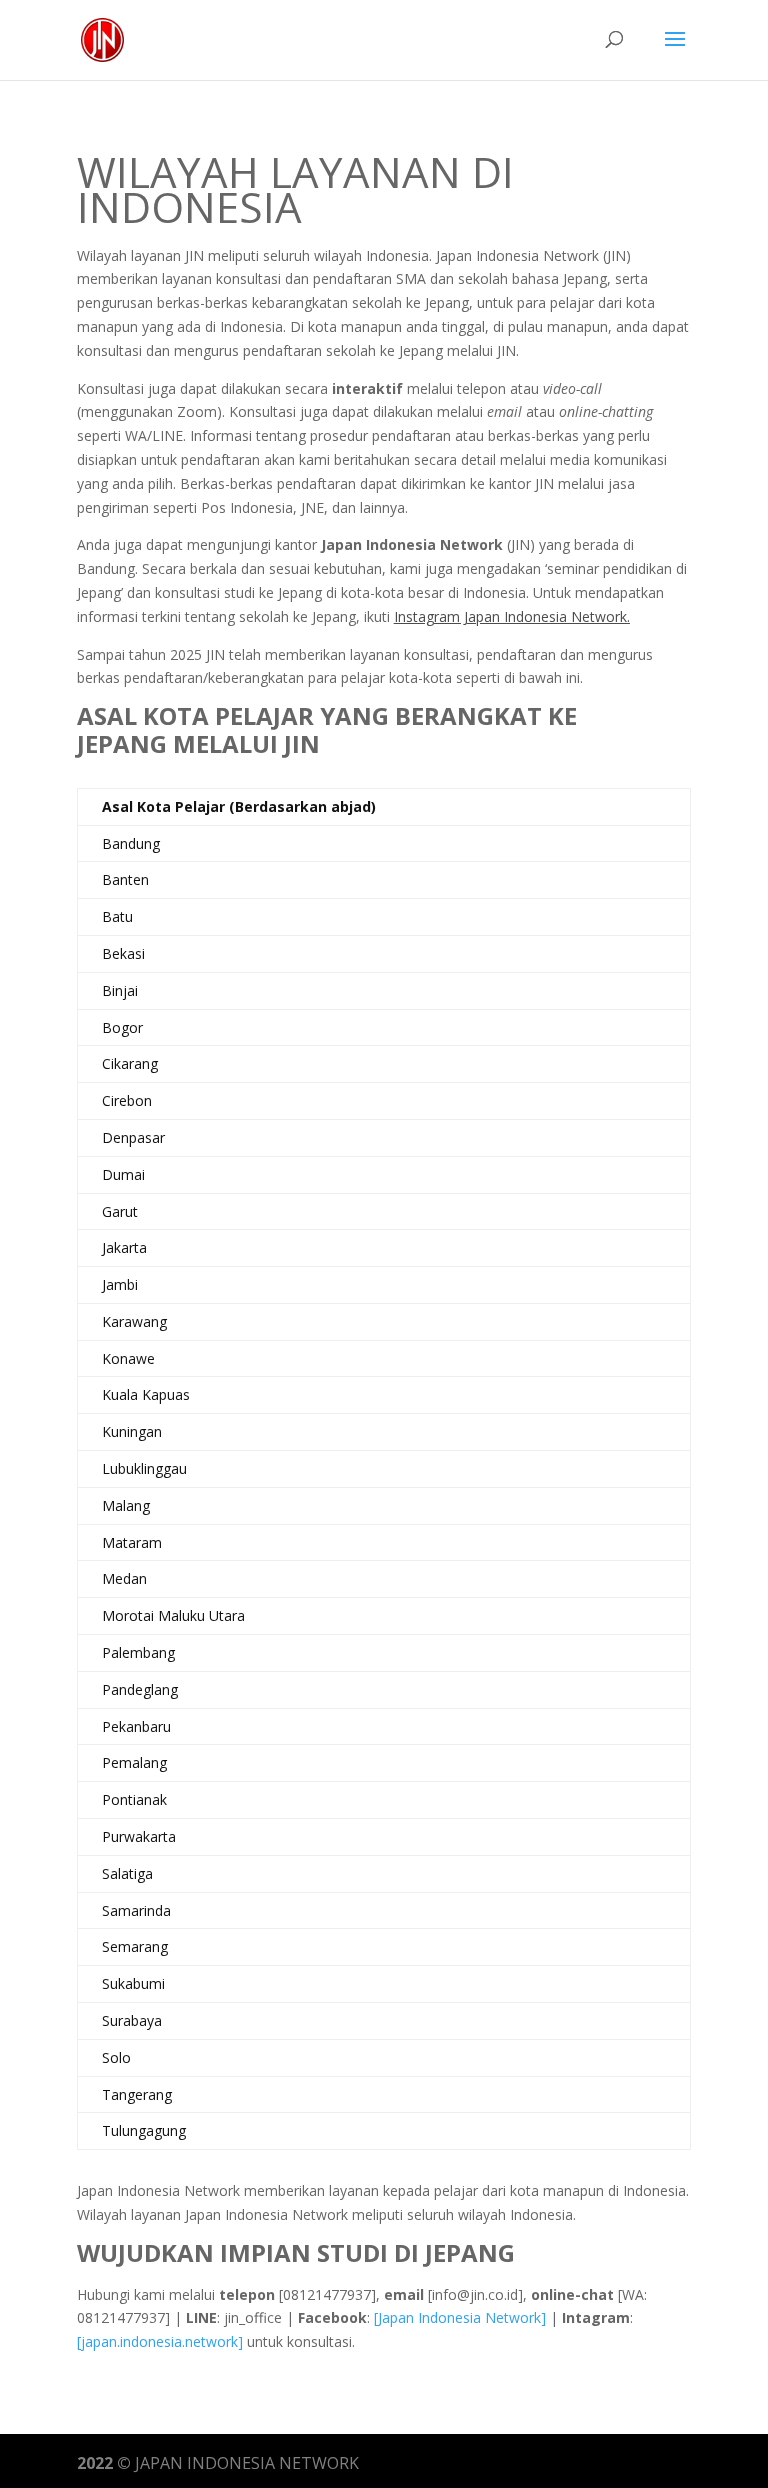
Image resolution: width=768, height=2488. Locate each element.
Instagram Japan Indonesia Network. (512, 616)
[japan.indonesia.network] (160, 2341)
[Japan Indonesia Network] (460, 2317)
